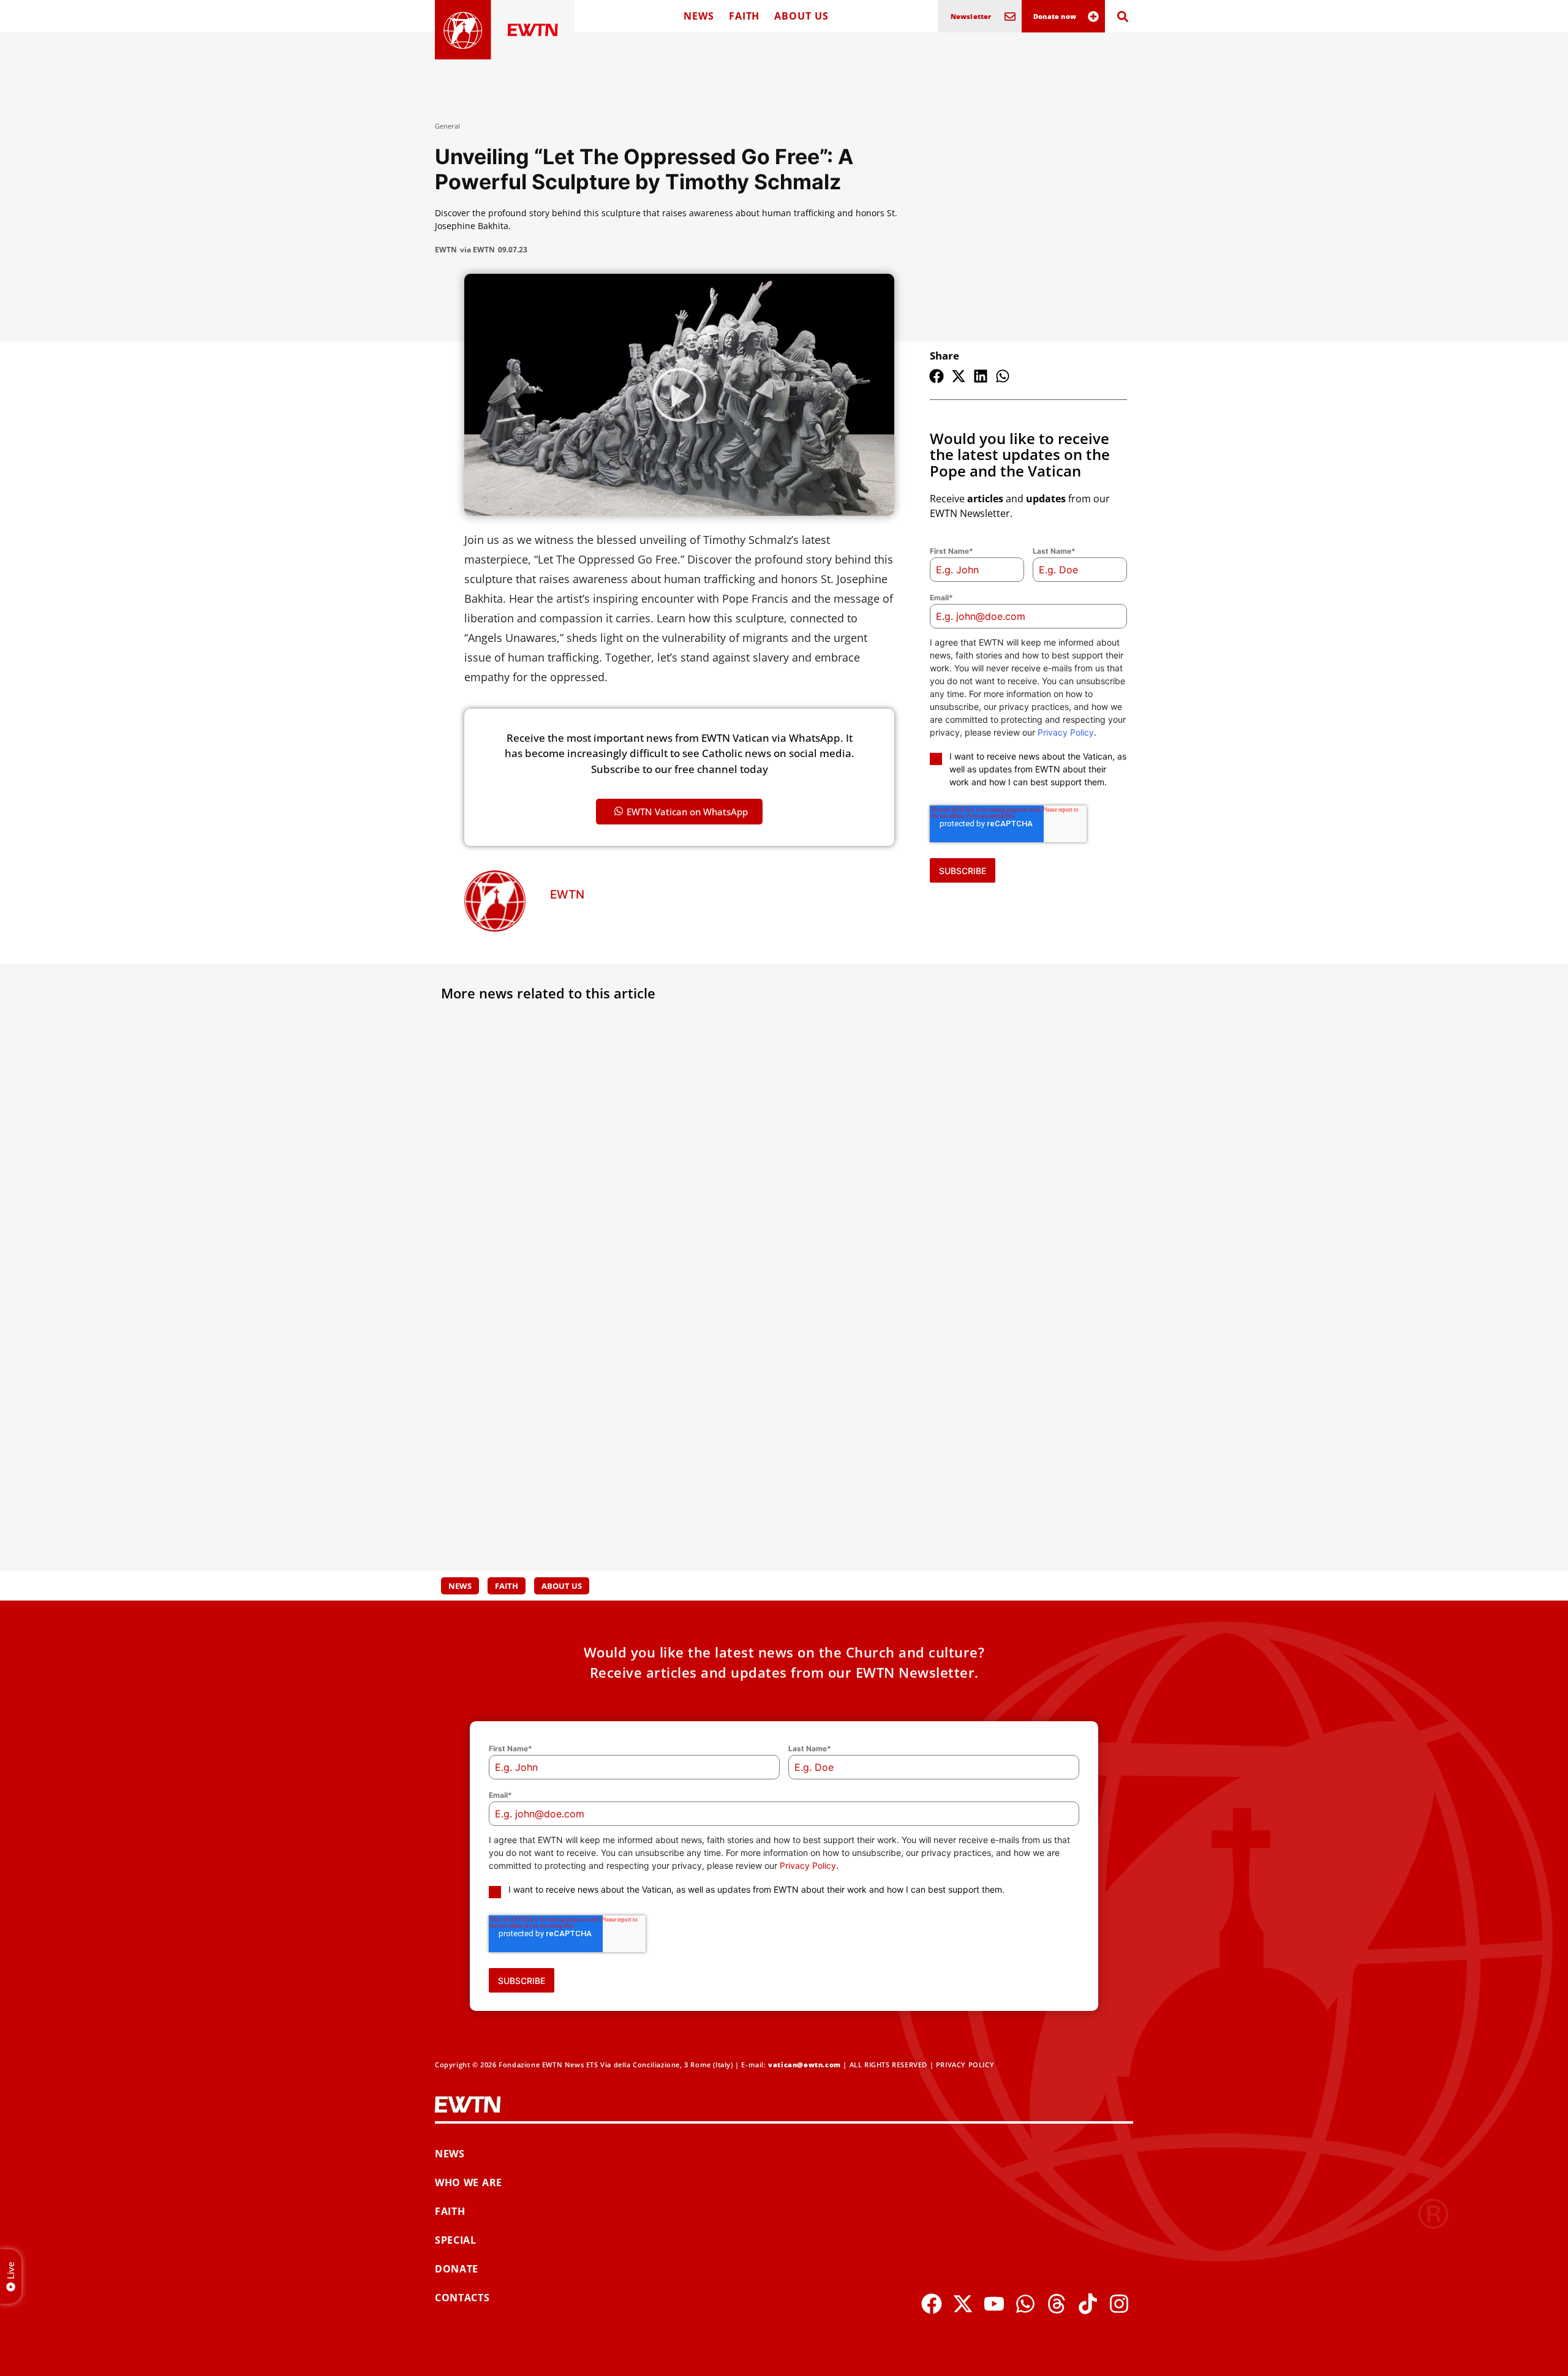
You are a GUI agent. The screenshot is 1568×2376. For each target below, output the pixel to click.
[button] (937, 376)
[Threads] (1057, 2304)
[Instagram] (1119, 2304)
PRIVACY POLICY (965, 2065)
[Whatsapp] (1025, 2304)
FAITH (744, 16)
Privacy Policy (1066, 732)
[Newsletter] (1010, 17)
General (447, 126)
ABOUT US (801, 16)
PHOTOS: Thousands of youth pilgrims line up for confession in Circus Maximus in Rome (1008, 1461)
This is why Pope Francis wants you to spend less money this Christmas (779, 1186)
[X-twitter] (963, 2304)
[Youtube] (994, 2304)
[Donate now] (1093, 17)
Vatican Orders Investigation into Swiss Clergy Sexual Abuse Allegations (537, 1461)
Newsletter (971, 16)
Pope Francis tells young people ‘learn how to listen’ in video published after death (1005, 1194)
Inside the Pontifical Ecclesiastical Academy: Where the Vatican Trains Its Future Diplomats (778, 1461)
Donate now (1055, 16)
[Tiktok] (1088, 2304)
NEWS (699, 16)
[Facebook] (932, 2304)
